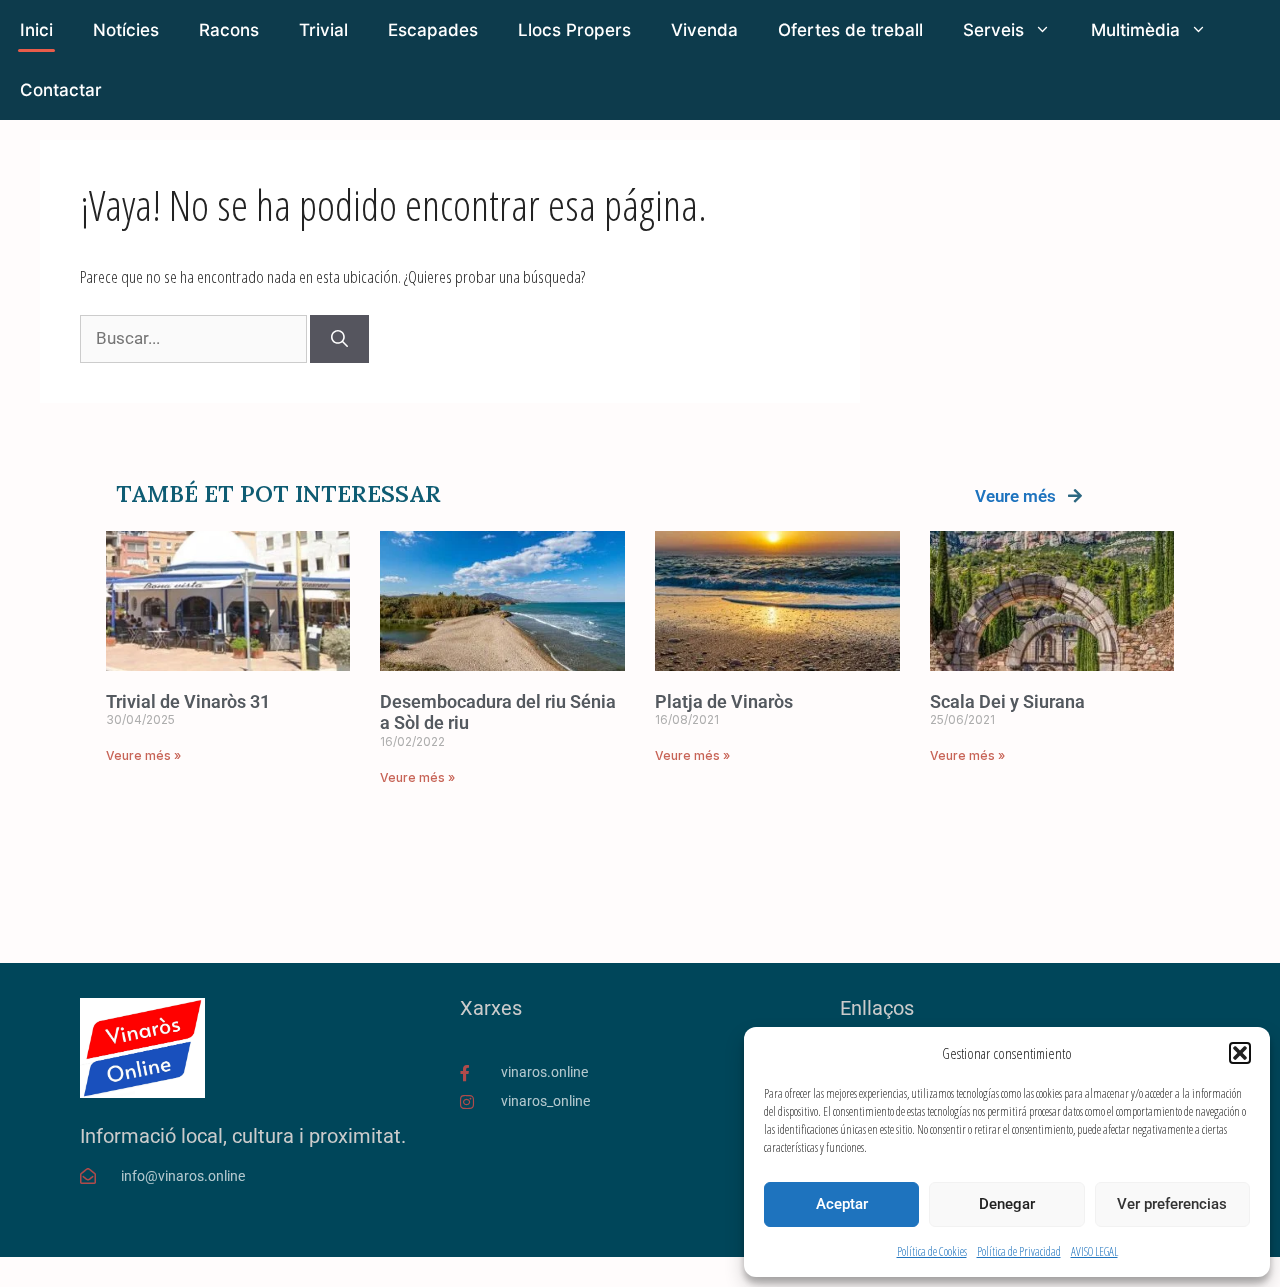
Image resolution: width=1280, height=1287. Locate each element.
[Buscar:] (195, 337)
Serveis (993, 30)
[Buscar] (339, 339)
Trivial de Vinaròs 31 (188, 701)
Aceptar (842, 1204)
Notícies (126, 30)
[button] (1240, 1053)
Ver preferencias (1172, 1204)
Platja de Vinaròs (724, 701)
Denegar (1007, 1204)
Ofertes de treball (850, 30)
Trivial (323, 30)
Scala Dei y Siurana (1007, 701)
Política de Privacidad (1019, 1251)
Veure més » (143, 755)
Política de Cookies (932, 1251)
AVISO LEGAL (1094, 1251)
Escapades (433, 30)
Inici (36, 30)
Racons (229, 30)
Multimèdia (1135, 30)
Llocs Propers (574, 30)
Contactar (61, 90)
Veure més (1015, 496)
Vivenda (704, 30)
